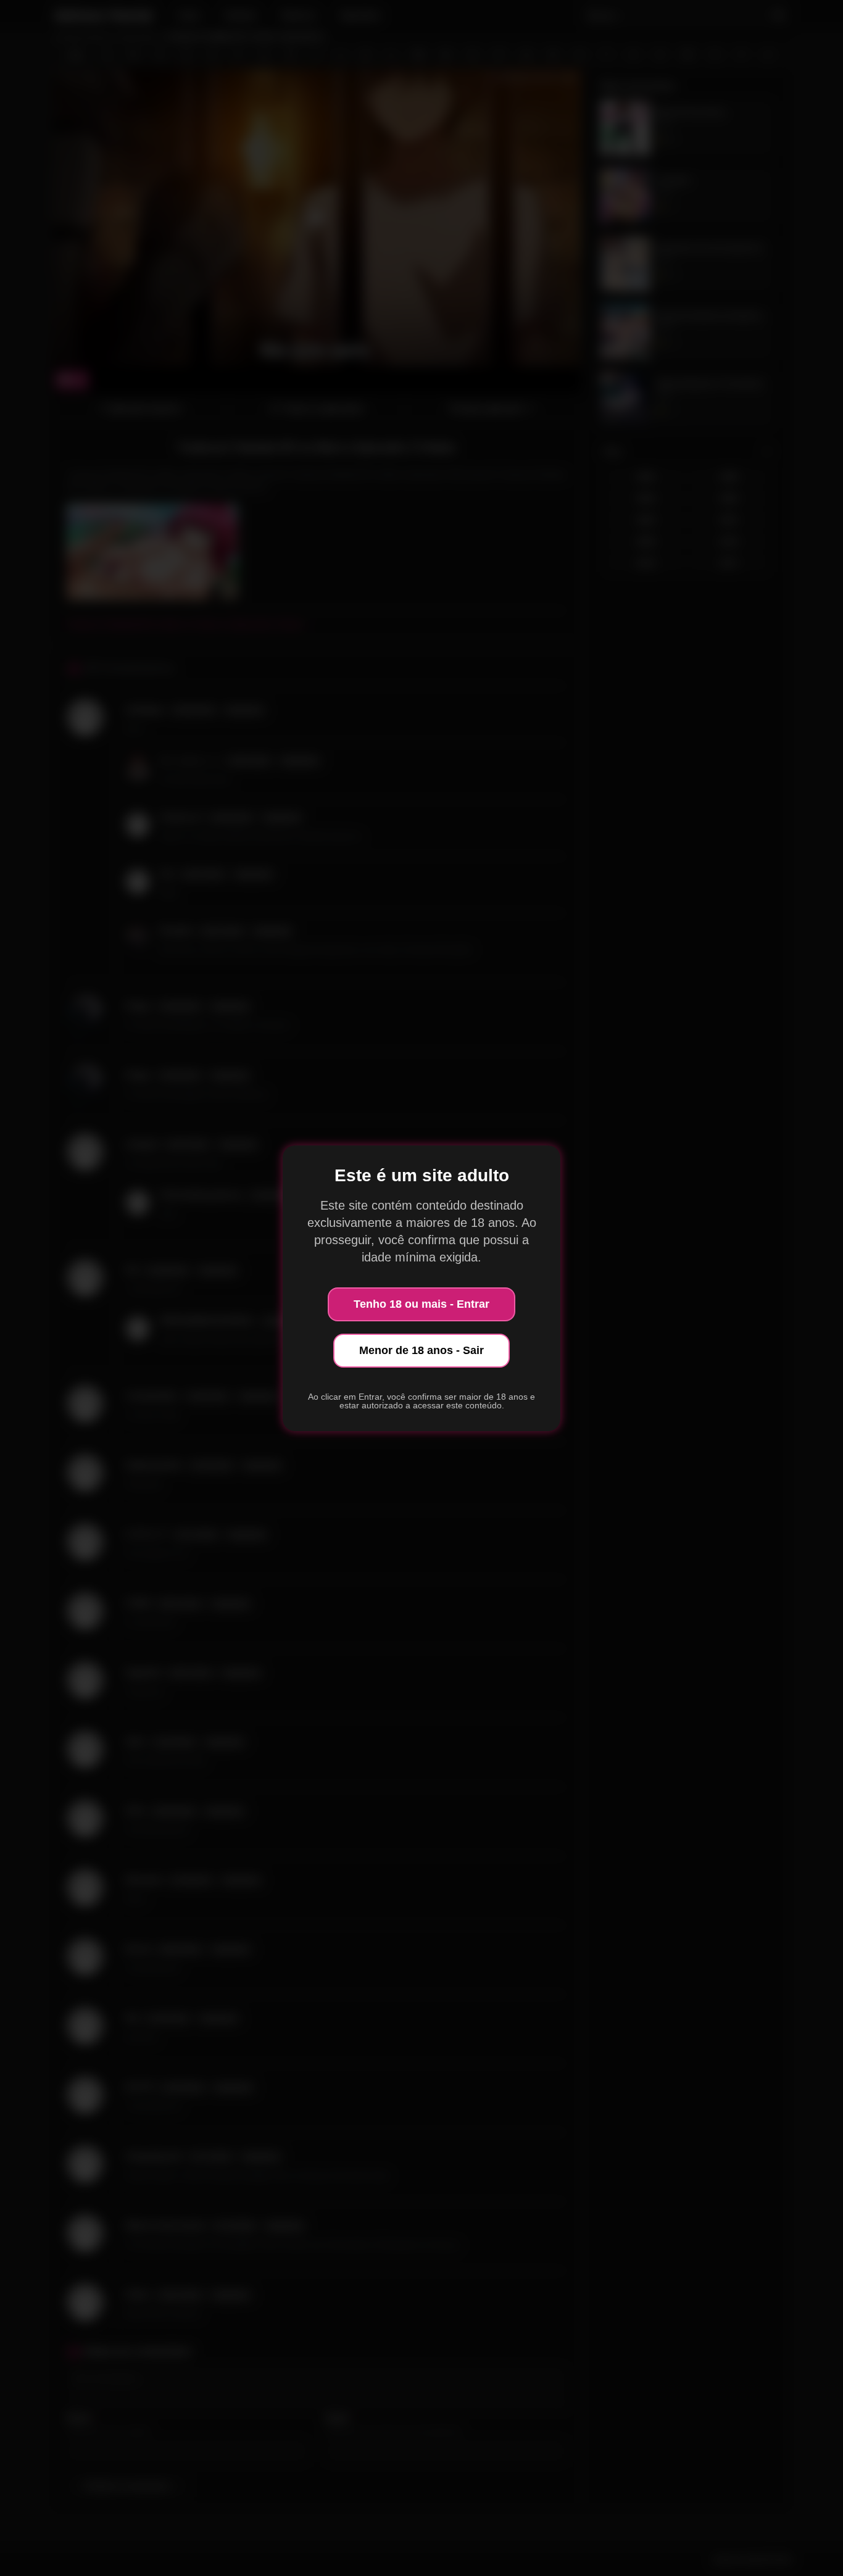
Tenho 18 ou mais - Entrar (421, 1304)
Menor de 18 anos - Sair (421, 1350)
